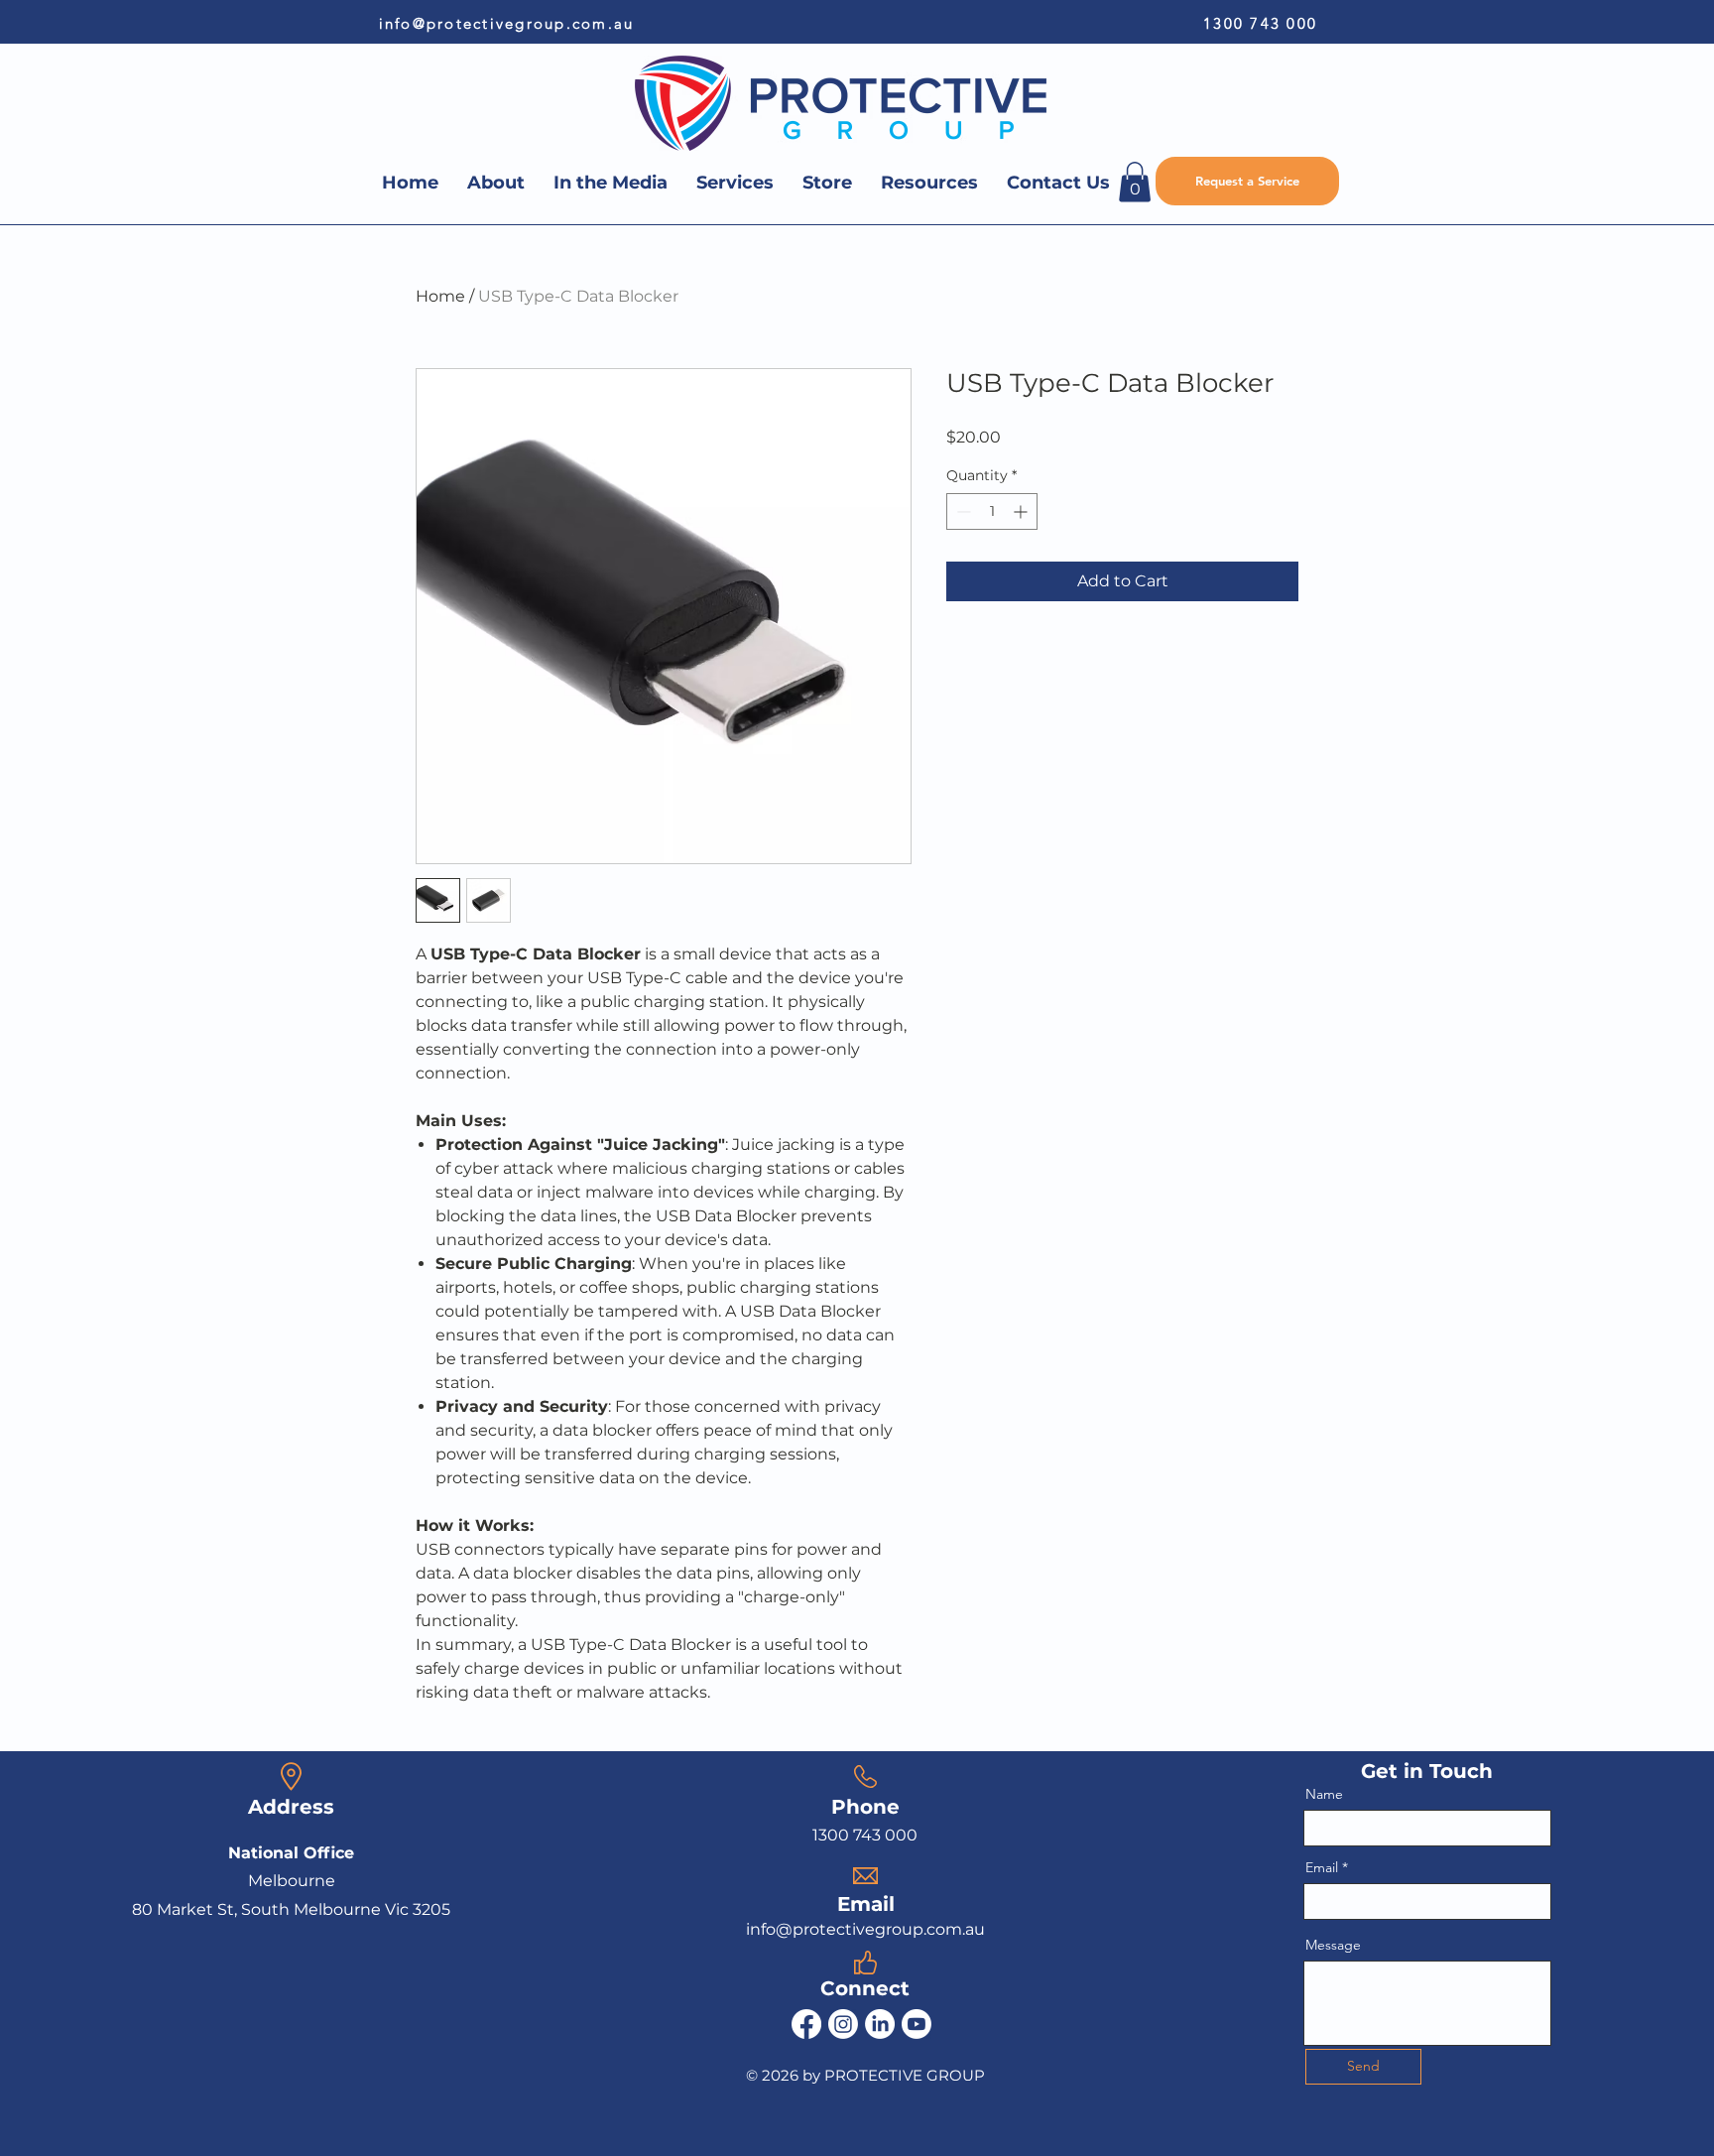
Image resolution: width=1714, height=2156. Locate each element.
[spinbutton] (992, 511)
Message (1333, 1945)
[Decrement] (962, 511)
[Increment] (1022, 511)
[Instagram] (843, 2024)
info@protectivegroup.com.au (507, 23)
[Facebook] (806, 2024)
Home (440, 296)
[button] (1135, 182)
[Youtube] (917, 2024)
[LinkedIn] (880, 2024)
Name (1324, 1794)
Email (1322, 1867)
